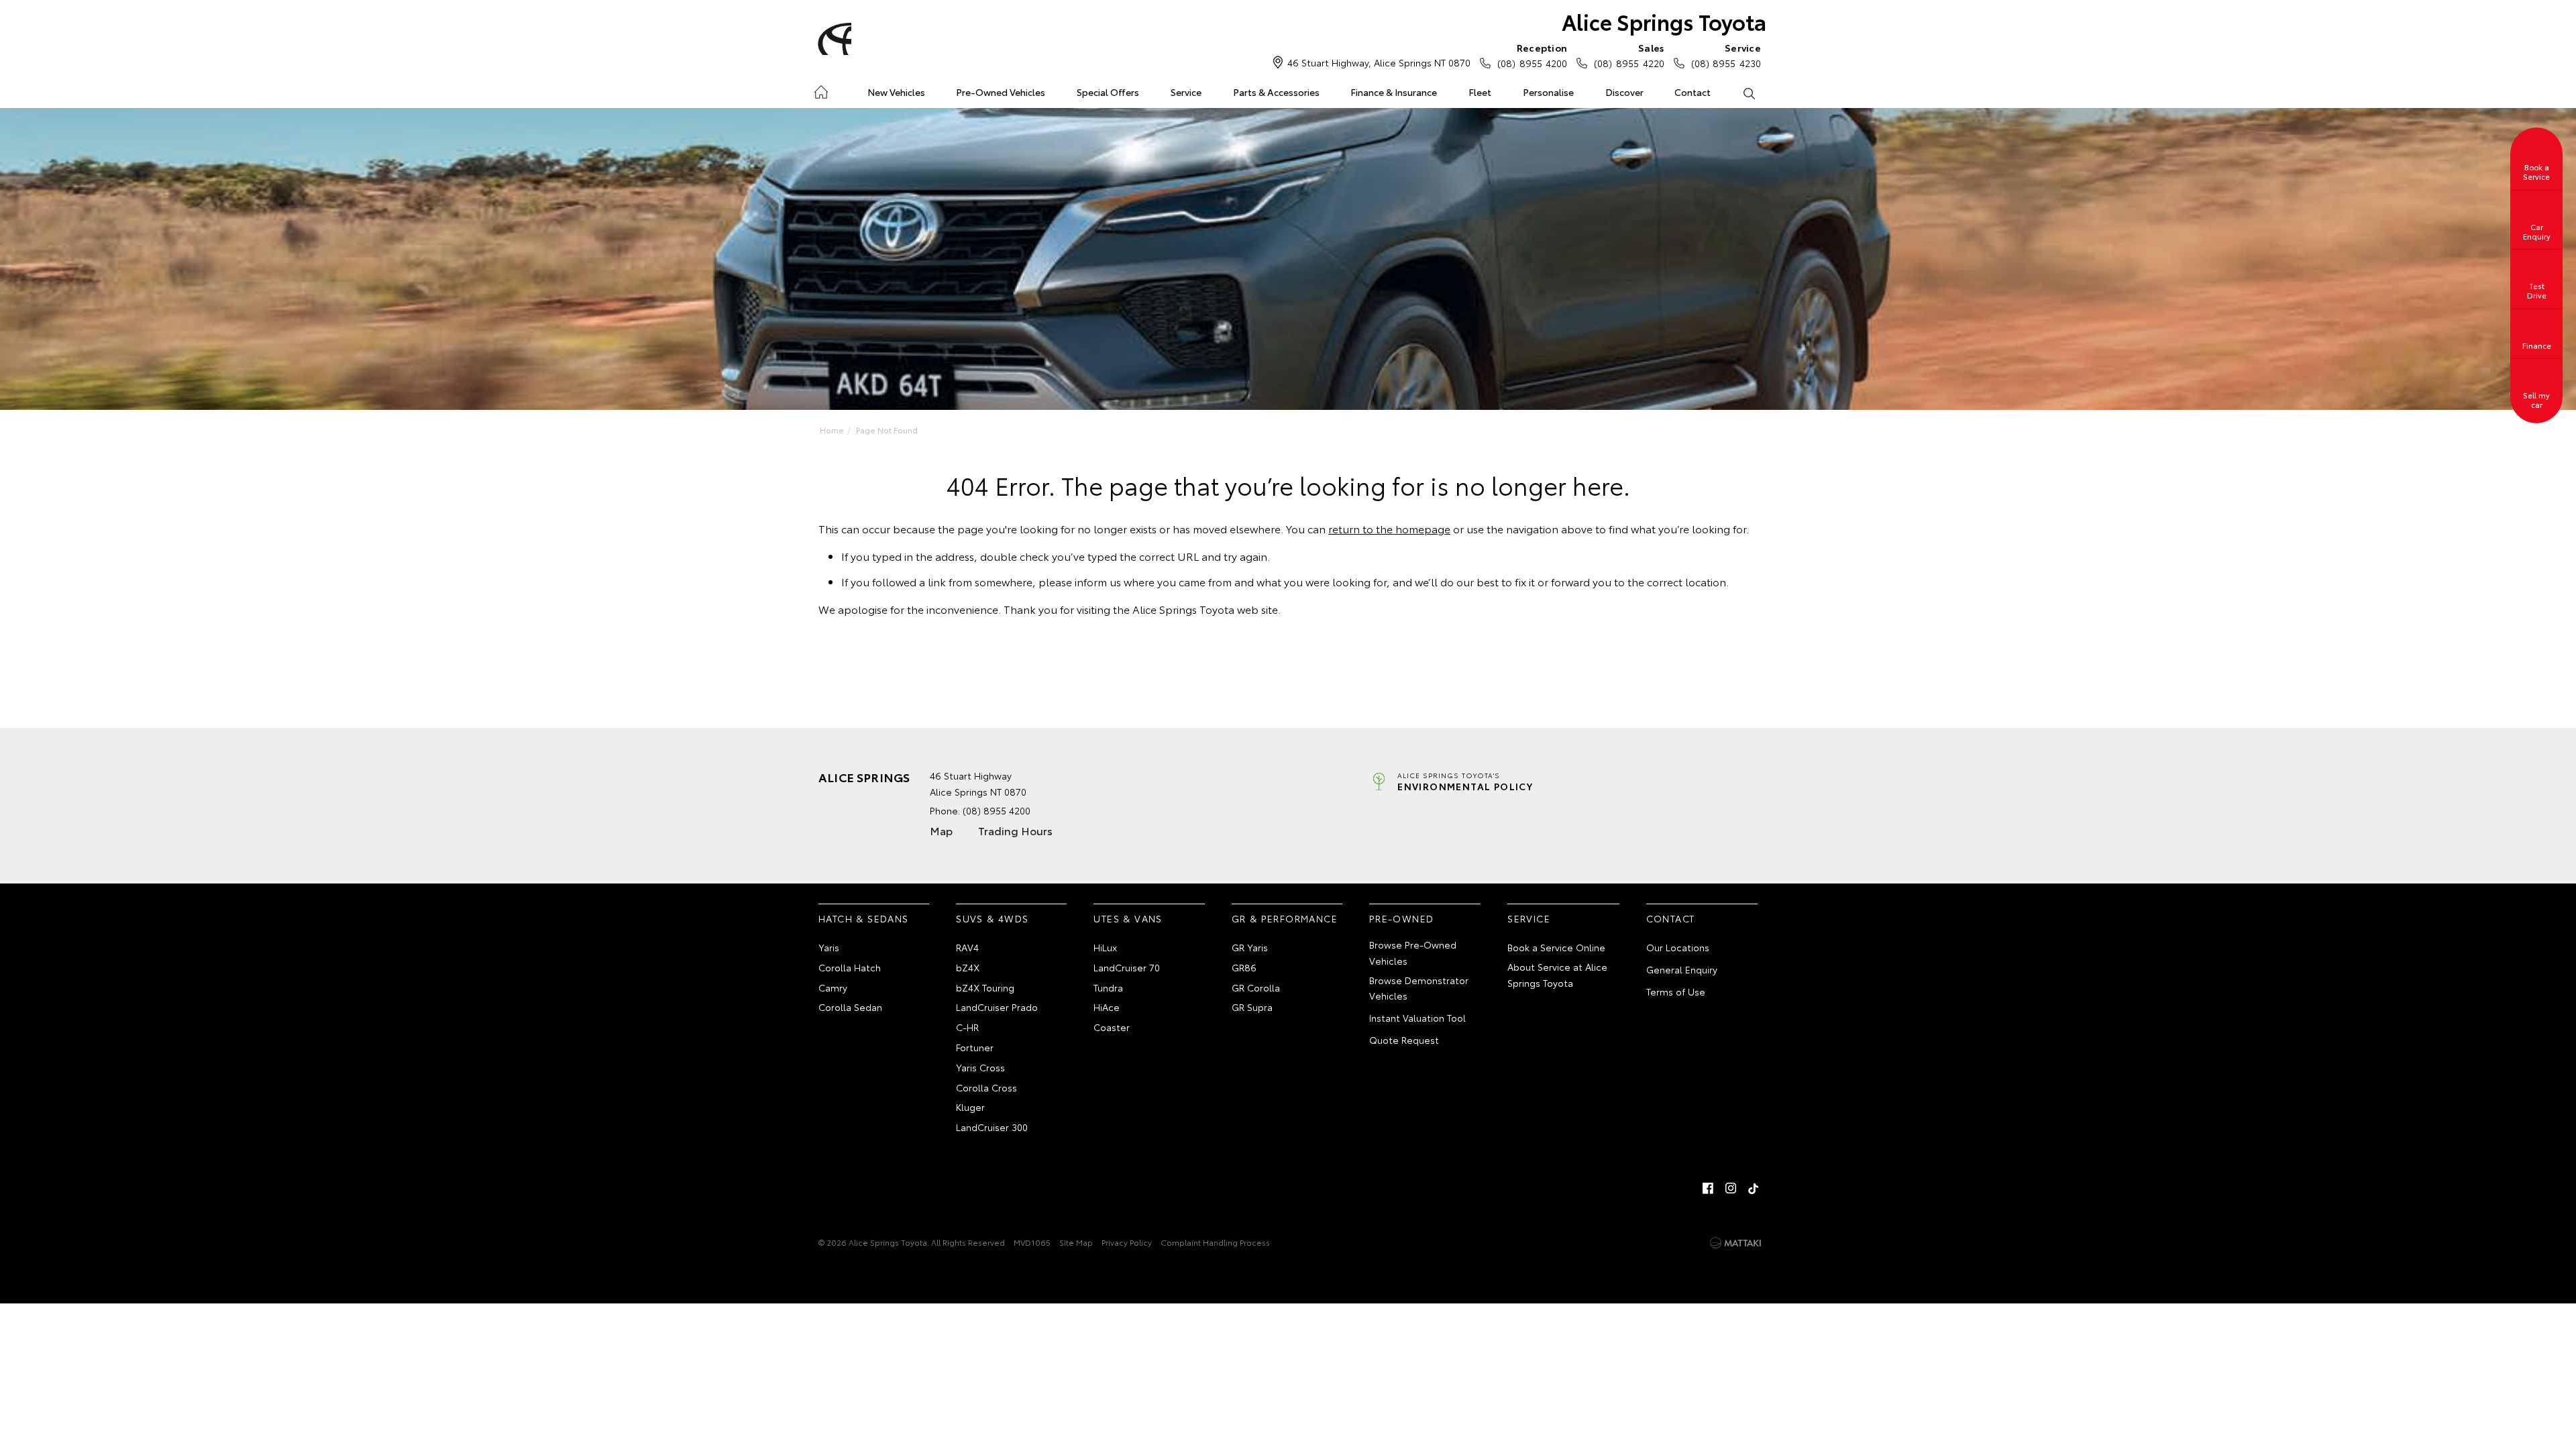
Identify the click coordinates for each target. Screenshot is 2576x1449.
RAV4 (967, 947)
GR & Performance (1285, 918)
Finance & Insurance (1394, 92)
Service (1186, 92)
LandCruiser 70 (1127, 967)
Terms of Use (1676, 991)
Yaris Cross (980, 1067)
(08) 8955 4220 (1629, 55)
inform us (1098, 581)
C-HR (967, 1027)
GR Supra (1252, 1007)
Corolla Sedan (850, 1007)
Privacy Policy (1127, 1242)
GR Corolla (1256, 987)
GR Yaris (1250, 947)
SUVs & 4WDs (992, 918)
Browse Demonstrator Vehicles (1419, 988)
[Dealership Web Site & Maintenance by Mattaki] (1735, 1243)
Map (941, 830)
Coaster (1112, 1027)
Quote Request (1404, 1040)
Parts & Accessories (1276, 92)
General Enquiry (1682, 969)
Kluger (970, 1107)
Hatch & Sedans (864, 918)
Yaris (829, 947)
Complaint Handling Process (1215, 1242)
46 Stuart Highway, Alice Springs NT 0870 (1379, 62)
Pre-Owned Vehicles (1001, 92)
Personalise (1548, 92)
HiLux (1105, 947)
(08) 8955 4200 (1532, 55)
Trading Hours (1015, 830)
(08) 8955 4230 (1726, 55)
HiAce (1107, 1007)
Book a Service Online (1556, 947)
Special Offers (1108, 92)
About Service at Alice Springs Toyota (1557, 975)
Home (821, 90)
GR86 (1244, 967)
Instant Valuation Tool (1417, 1018)
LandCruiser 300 (992, 1127)
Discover (1624, 92)
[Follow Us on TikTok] (1754, 1188)
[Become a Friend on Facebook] (1708, 1188)
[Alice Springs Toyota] (833, 39)
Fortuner (975, 1047)
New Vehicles (896, 92)
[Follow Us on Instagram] (1731, 1188)
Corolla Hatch (850, 967)
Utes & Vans (1128, 918)
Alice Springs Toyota (1664, 21)
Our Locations (1678, 947)
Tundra (1108, 987)
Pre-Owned (1402, 918)
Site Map (1076, 1242)
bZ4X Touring (985, 987)
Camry (833, 987)
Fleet (1480, 92)
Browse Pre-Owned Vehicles (1413, 953)
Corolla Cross (986, 1087)
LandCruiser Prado (997, 1007)
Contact (1693, 92)
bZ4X (968, 967)
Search (1749, 93)
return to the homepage (1389, 528)
